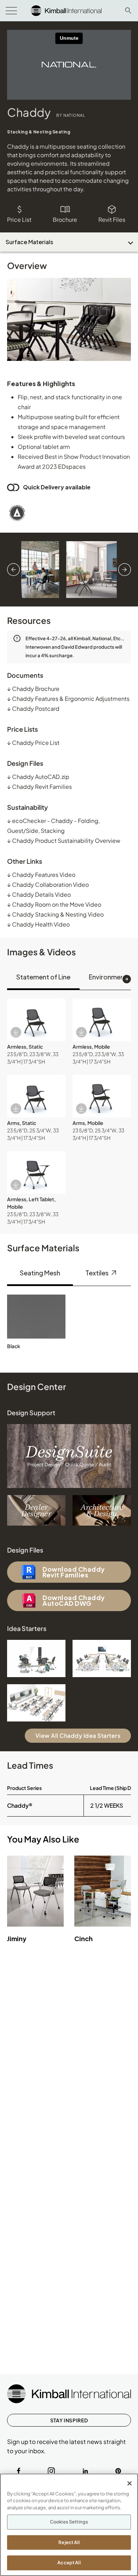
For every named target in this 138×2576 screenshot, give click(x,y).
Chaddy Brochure (33, 689)
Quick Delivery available (57, 487)
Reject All (69, 2542)
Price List (19, 219)
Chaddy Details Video (39, 894)
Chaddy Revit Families (39, 787)
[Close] (130, 2483)
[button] (36, 1020)
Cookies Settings (69, 2522)
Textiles (97, 1273)
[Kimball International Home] (66, 10)
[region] (69, 2525)
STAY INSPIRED (69, 2420)
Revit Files (112, 219)
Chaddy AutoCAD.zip (38, 777)
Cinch (84, 1938)
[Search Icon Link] (128, 10)
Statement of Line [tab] (43, 977)
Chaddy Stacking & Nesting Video (55, 914)
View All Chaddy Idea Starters (78, 1735)
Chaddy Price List (33, 743)
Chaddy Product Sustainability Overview (64, 841)
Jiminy (17, 1938)
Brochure (65, 219)
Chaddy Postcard (33, 708)
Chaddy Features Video (41, 875)
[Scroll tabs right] (127, 979)
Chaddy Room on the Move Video (54, 904)
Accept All (69, 2563)
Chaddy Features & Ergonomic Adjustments (68, 699)
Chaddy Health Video (38, 924)
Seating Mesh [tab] (40, 1273)
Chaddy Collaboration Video (48, 885)
